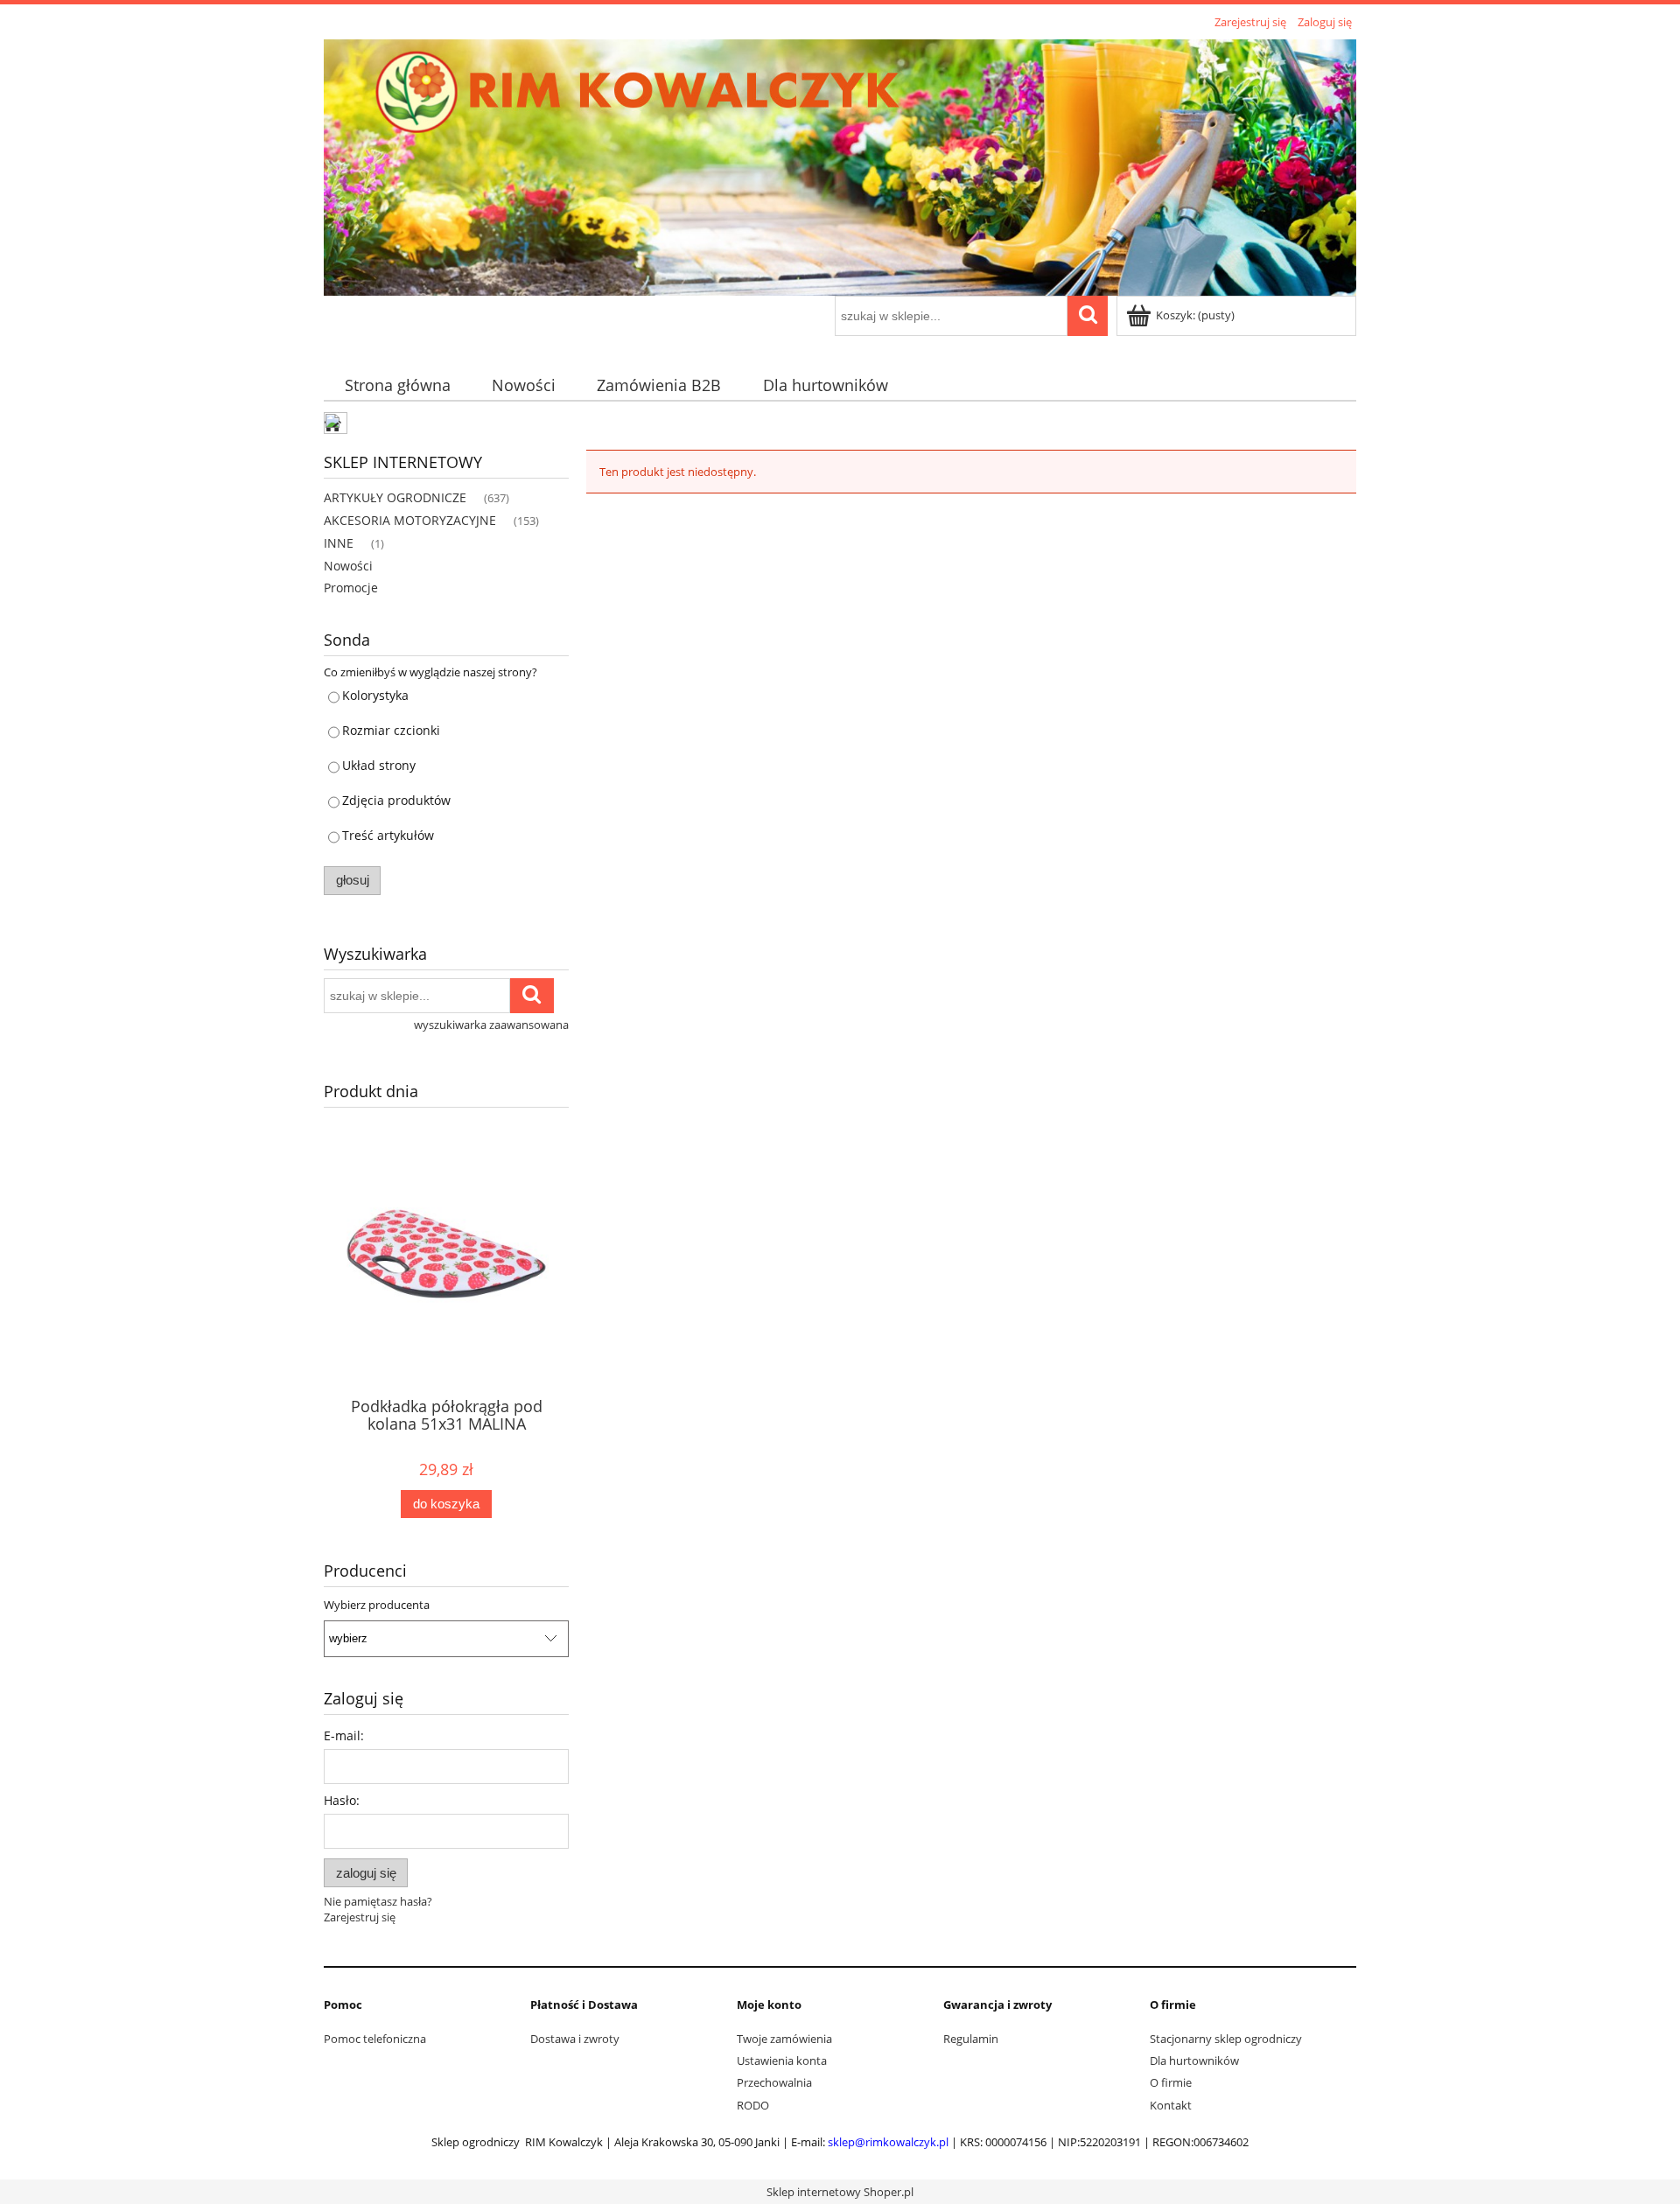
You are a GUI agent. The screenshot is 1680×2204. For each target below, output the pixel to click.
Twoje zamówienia (784, 2039)
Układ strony (379, 765)
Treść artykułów (388, 835)
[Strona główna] (840, 164)
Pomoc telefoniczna (375, 2039)
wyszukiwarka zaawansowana (491, 1025)
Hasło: (342, 1800)
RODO (753, 2105)
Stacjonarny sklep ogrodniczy (1226, 2039)
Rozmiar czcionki (391, 730)
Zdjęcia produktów (396, 800)
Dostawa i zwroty (575, 2039)
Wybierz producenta (377, 1605)
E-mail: (344, 1735)
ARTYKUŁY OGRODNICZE (395, 497)
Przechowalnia (774, 2082)
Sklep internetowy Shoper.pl (840, 2192)
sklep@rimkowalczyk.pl (888, 2142)
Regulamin (971, 2039)
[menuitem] (397, 385)
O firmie (1171, 2082)
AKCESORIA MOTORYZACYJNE (410, 520)
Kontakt (1171, 2105)
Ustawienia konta (782, 2061)
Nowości (348, 566)
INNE (339, 543)
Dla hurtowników (1194, 2061)
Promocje (351, 588)
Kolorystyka (375, 695)
